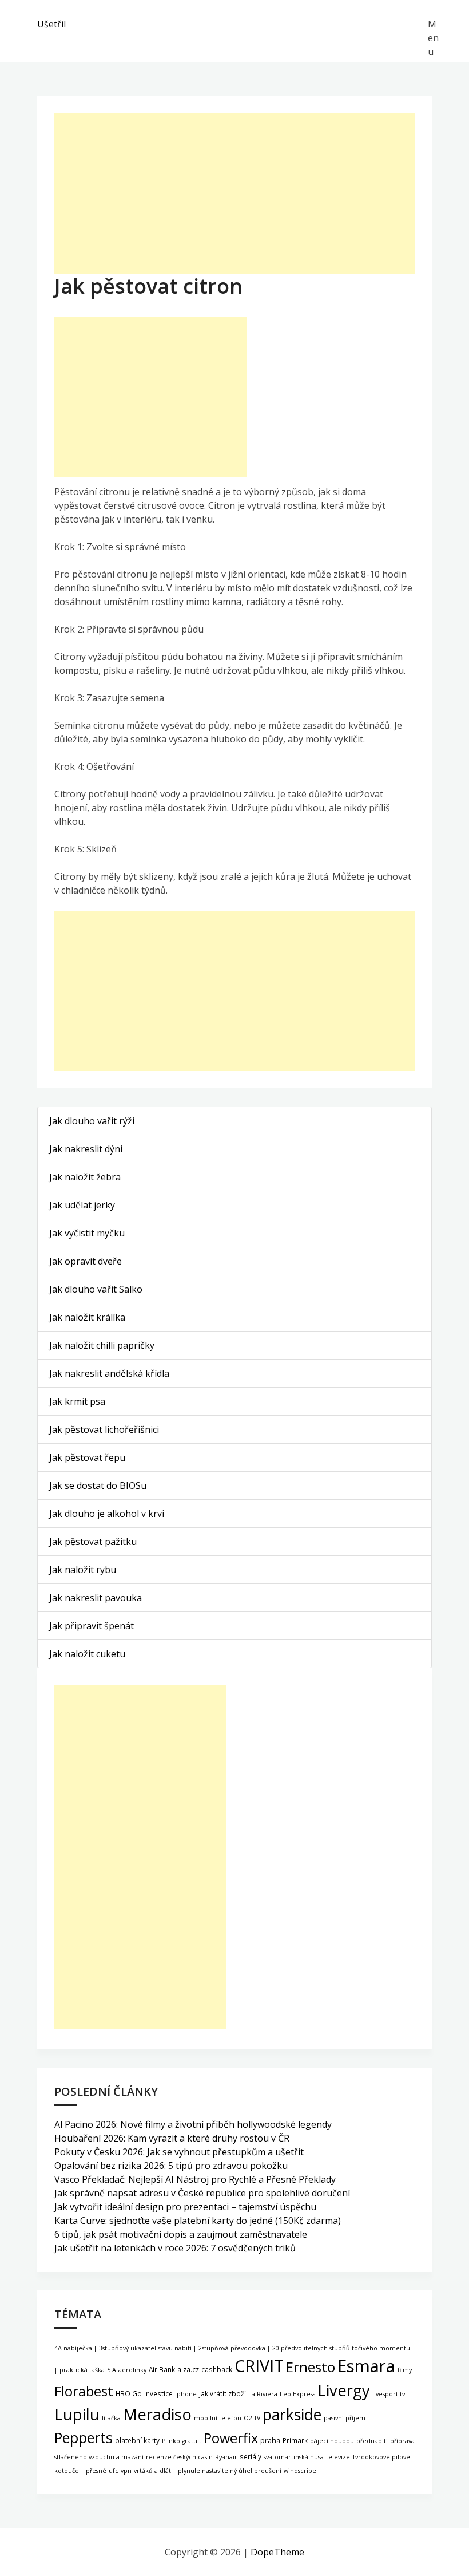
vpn (126, 2471)
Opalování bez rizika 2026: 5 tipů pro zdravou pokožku (171, 2166)
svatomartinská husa (294, 2457)
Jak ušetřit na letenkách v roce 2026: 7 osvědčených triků (175, 2248)
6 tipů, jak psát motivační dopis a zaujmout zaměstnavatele (181, 2234)
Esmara (366, 2366)
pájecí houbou (332, 2441)
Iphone (186, 2394)
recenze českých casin (179, 2457)
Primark (295, 2440)
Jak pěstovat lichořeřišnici (104, 1429)
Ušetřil (51, 24)
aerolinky (132, 2370)
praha (270, 2441)
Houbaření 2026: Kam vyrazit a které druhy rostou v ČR (172, 2138)
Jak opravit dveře (86, 1261)
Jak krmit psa (77, 1401)
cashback (217, 2369)
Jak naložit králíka (87, 1317)
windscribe (300, 2471)
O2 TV (252, 2418)
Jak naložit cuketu (87, 1654)
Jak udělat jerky (82, 1205)
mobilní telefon (218, 2418)
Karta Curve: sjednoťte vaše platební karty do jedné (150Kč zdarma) (198, 2221)
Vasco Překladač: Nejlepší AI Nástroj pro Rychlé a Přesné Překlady (195, 2179)
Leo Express (297, 2394)
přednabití (372, 2441)
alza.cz (188, 2369)
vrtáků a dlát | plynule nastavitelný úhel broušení (208, 2471)
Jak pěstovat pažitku (93, 1542)
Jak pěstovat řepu (87, 1457)
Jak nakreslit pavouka (96, 1598)
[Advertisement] (234, 193)
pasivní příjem (345, 2418)
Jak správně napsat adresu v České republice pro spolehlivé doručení (202, 2193)
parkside (292, 2415)
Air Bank (162, 2369)
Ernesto (311, 2367)
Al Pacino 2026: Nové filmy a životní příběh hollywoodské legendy (193, 2124)
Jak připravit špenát (92, 1626)
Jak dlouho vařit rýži (92, 1121)
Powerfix (231, 2438)
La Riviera (263, 2394)
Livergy (344, 2390)
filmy (405, 2370)
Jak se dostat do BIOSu (98, 1485)
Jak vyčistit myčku (87, 1233)
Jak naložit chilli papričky (102, 1345)
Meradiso (157, 2414)
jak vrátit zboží (222, 2393)
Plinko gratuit (182, 2441)
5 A (112, 2370)
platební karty (137, 2440)
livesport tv (389, 2394)
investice (158, 2393)
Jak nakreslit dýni (86, 1149)
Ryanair (226, 2457)
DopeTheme (277, 2552)
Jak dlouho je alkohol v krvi (107, 1514)
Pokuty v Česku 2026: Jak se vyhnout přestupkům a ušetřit (179, 2152)
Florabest (84, 2391)
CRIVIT (259, 2366)
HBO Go (129, 2393)
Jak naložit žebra (85, 1177)
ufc (114, 2471)
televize (338, 2457)
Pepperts (84, 2437)
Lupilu (77, 2414)
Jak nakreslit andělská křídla (109, 1373)
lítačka (111, 2418)
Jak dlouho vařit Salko (96, 1289)
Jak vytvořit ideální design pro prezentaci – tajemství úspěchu (185, 2207)
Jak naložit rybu (83, 1570)
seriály (251, 2456)
